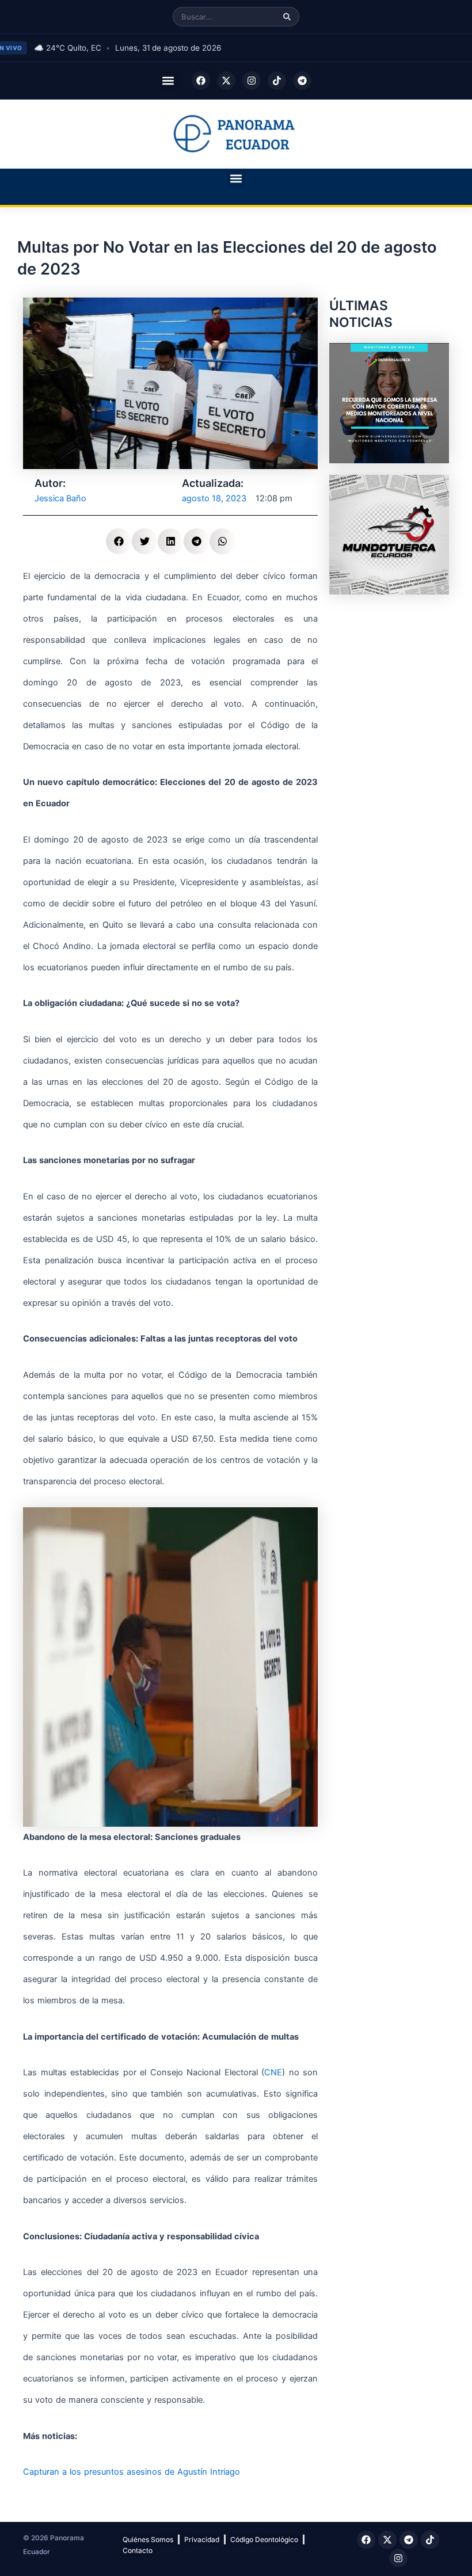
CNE (273, 2072)
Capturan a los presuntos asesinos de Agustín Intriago (132, 2472)
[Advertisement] (389, 664)
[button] (168, 81)
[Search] (287, 17)
